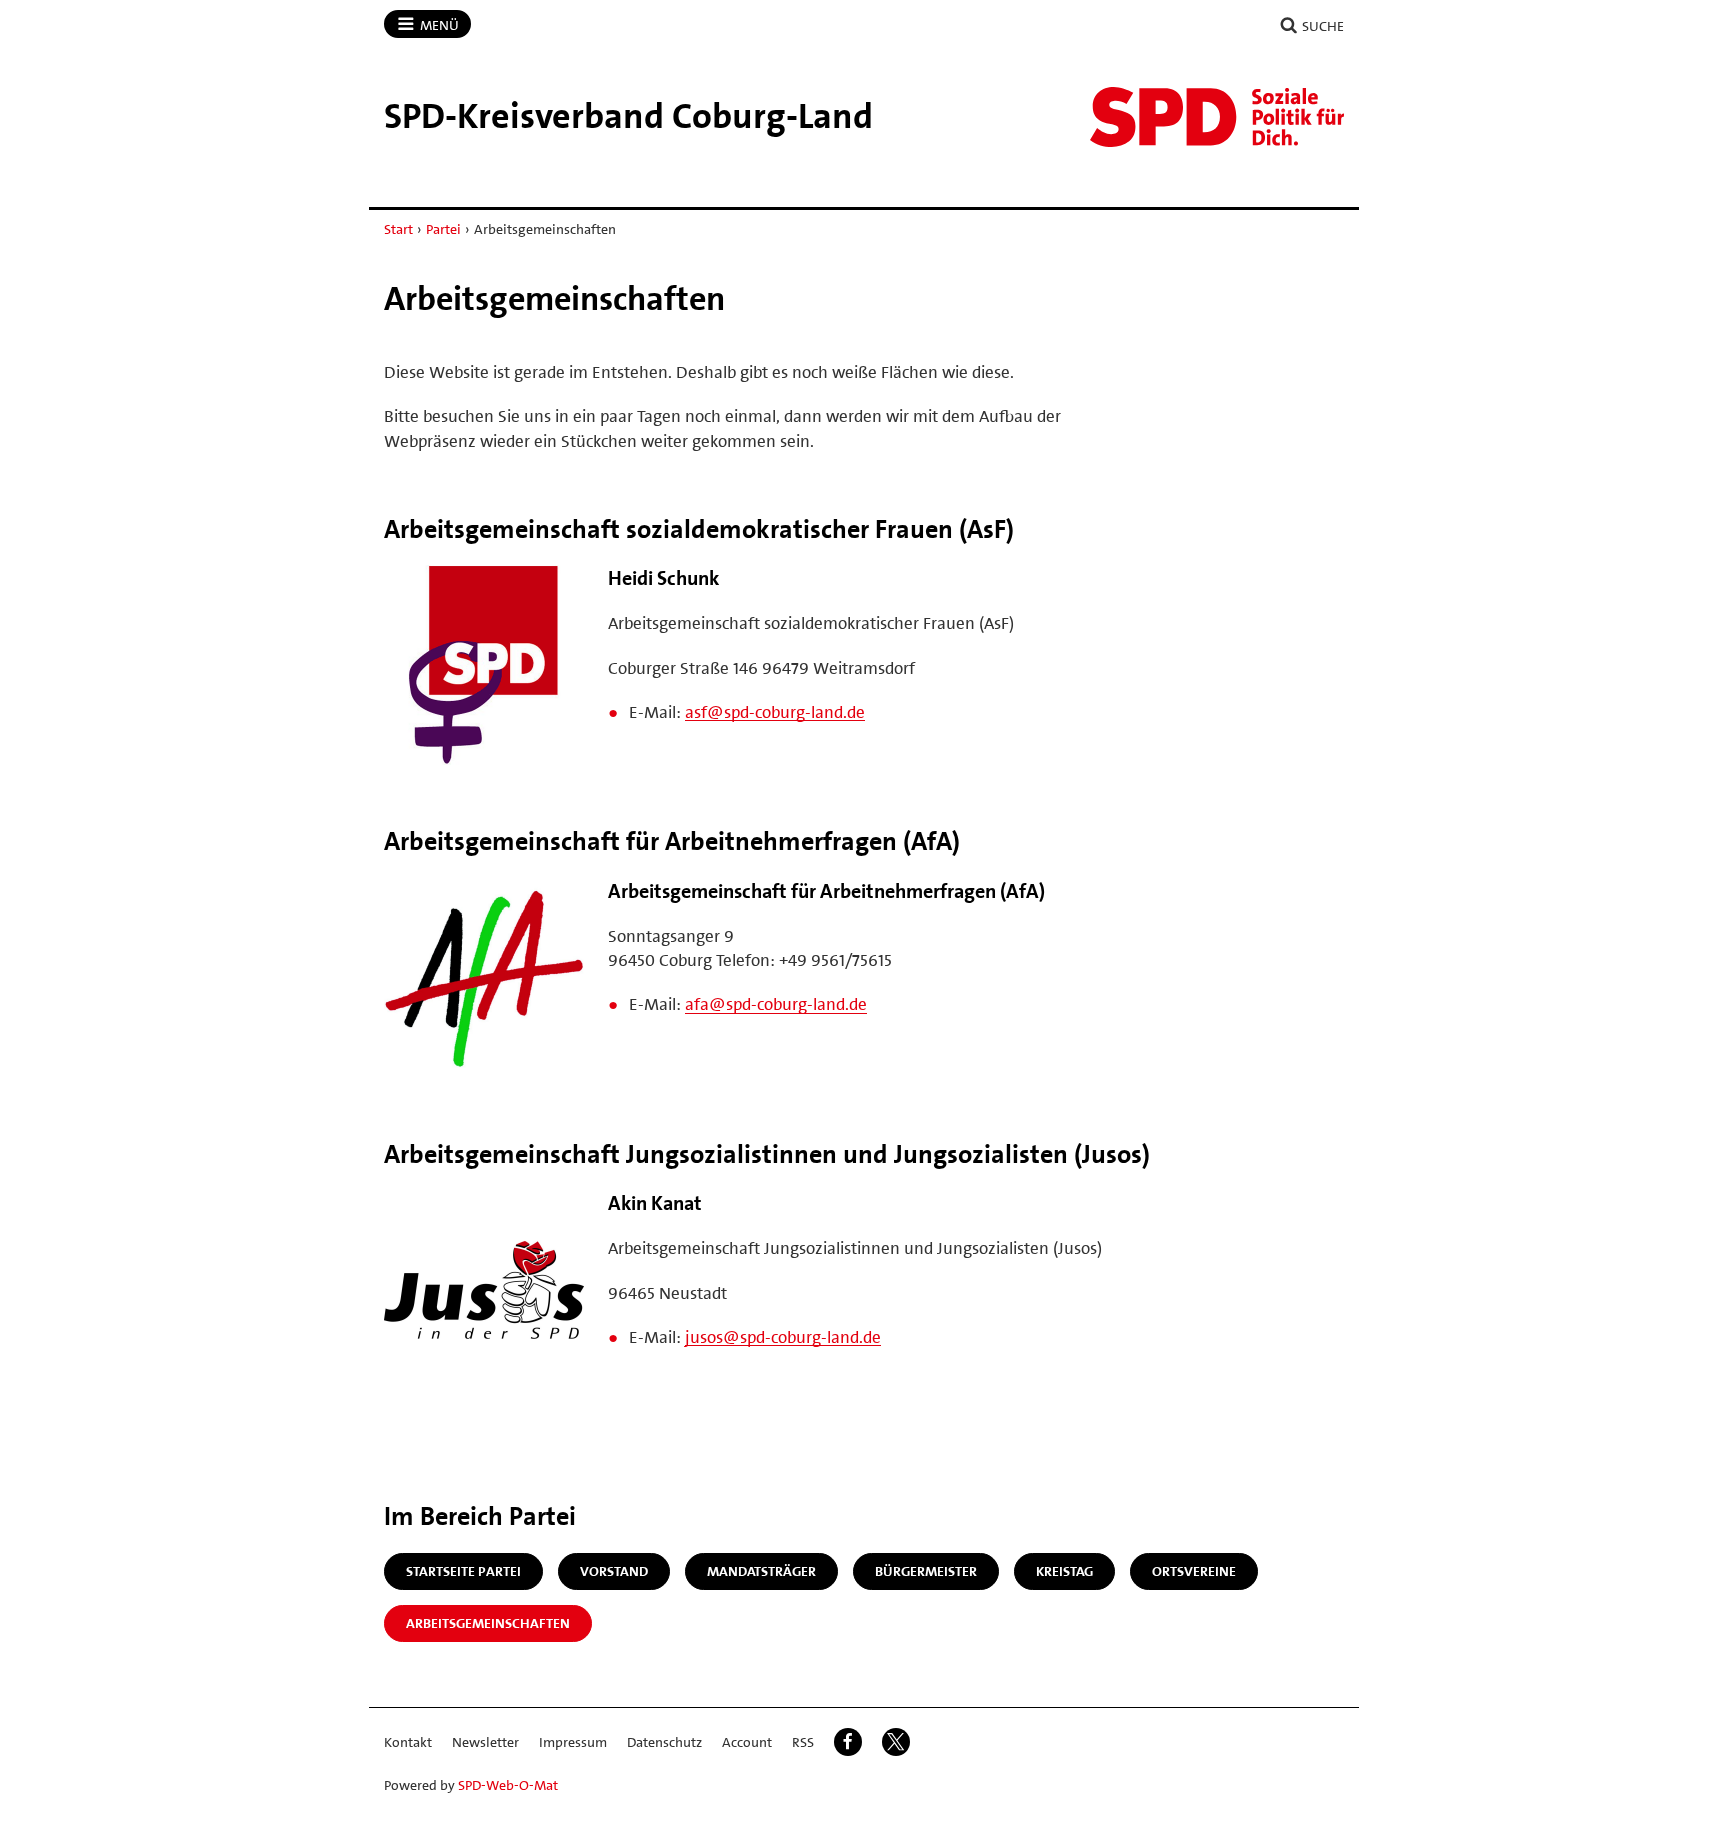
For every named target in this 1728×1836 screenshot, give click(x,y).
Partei (443, 229)
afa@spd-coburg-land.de (776, 1004)
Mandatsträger (761, 1571)
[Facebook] (848, 1742)
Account (747, 1742)
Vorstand (614, 1571)
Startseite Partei (463, 1571)
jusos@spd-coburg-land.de (783, 1337)
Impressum (573, 1742)
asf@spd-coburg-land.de (775, 712)
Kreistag (1064, 1571)
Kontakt (408, 1742)
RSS (803, 1742)
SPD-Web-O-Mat (508, 1785)
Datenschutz (664, 1742)
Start (398, 229)
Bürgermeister (926, 1571)
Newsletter (485, 1742)
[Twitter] (896, 1742)
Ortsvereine (1194, 1571)
